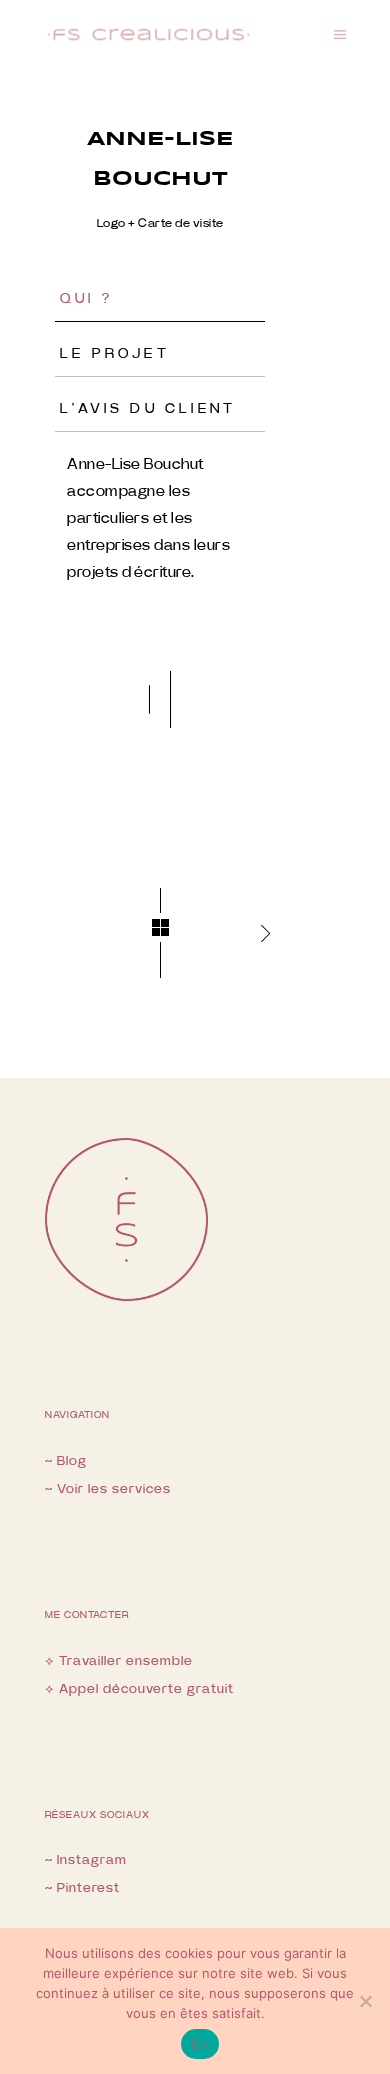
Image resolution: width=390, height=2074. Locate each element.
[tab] (160, 304)
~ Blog (66, 1461)
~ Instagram (86, 1860)
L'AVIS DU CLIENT (148, 409)
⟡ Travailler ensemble (119, 1661)
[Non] (365, 2001)
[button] (149, 699)
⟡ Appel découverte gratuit (139, 1689)
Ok (200, 2044)
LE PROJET (115, 354)
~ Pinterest (82, 1888)
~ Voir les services (108, 1489)
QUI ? (86, 299)
